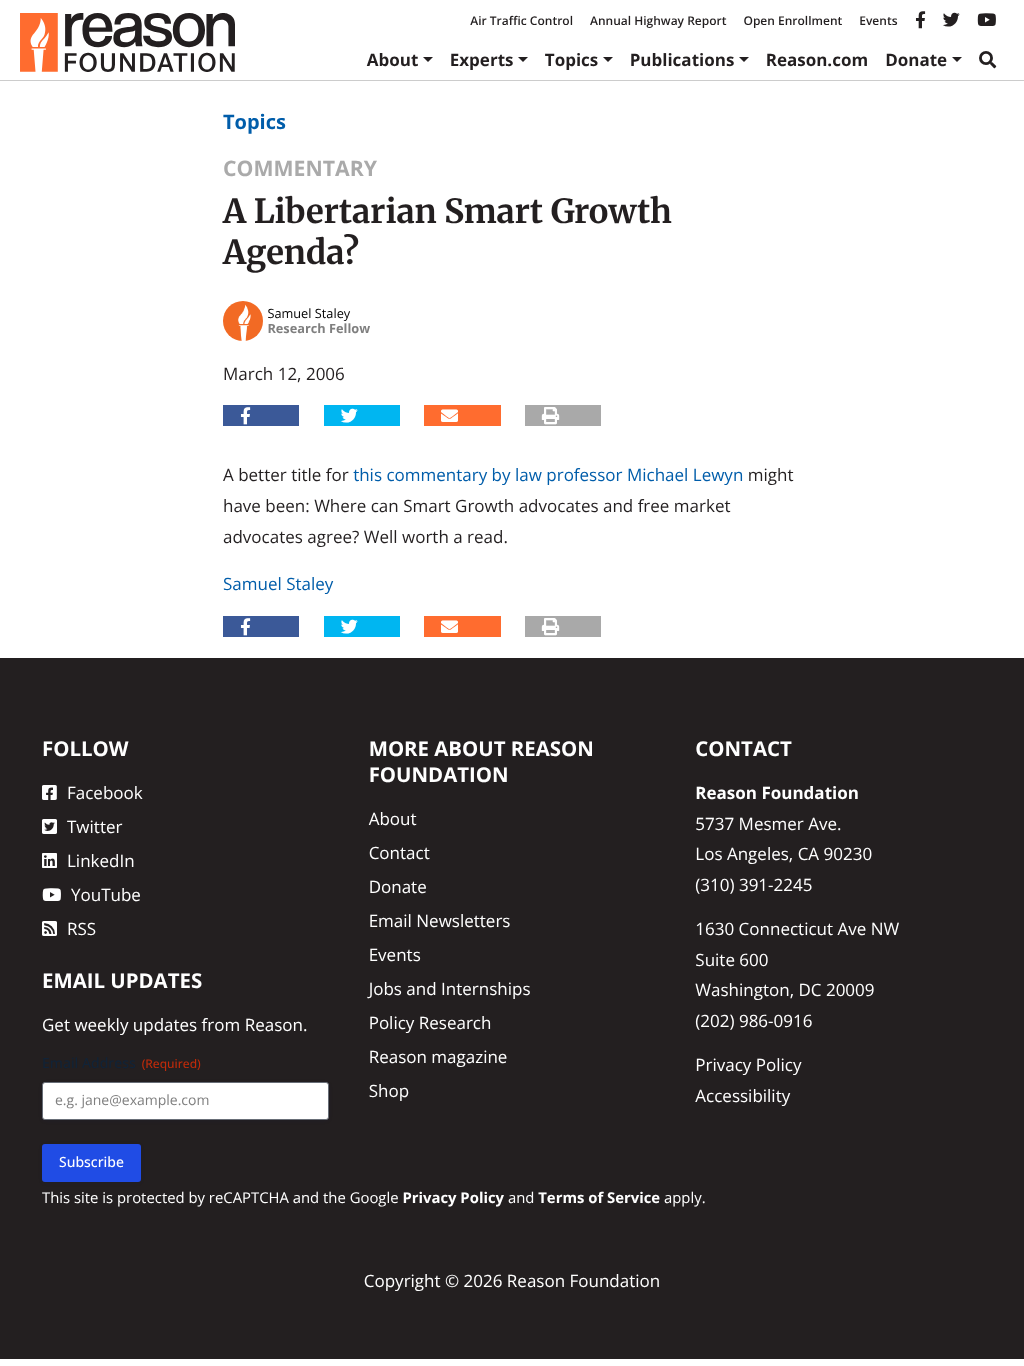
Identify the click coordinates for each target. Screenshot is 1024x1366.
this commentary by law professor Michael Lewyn (548, 474)
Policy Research (430, 1022)
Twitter (94, 826)
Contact (399, 852)
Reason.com (817, 59)
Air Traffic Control (521, 20)
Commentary (300, 168)
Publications (682, 59)
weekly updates (135, 1024)
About (393, 59)
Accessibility (742, 1095)
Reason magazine (438, 1056)
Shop (389, 1090)
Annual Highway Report (658, 20)
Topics (572, 59)
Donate (916, 59)
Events (878, 20)
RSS (81, 928)
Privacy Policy (748, 1064)
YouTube (106, 894)
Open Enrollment (792, 20)
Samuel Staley (278, 583)
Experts (482, 59)
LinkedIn (101, 860)
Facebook (105, 792)
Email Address (121, 1063)
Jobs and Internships (450, 988)
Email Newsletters (440, 920)
